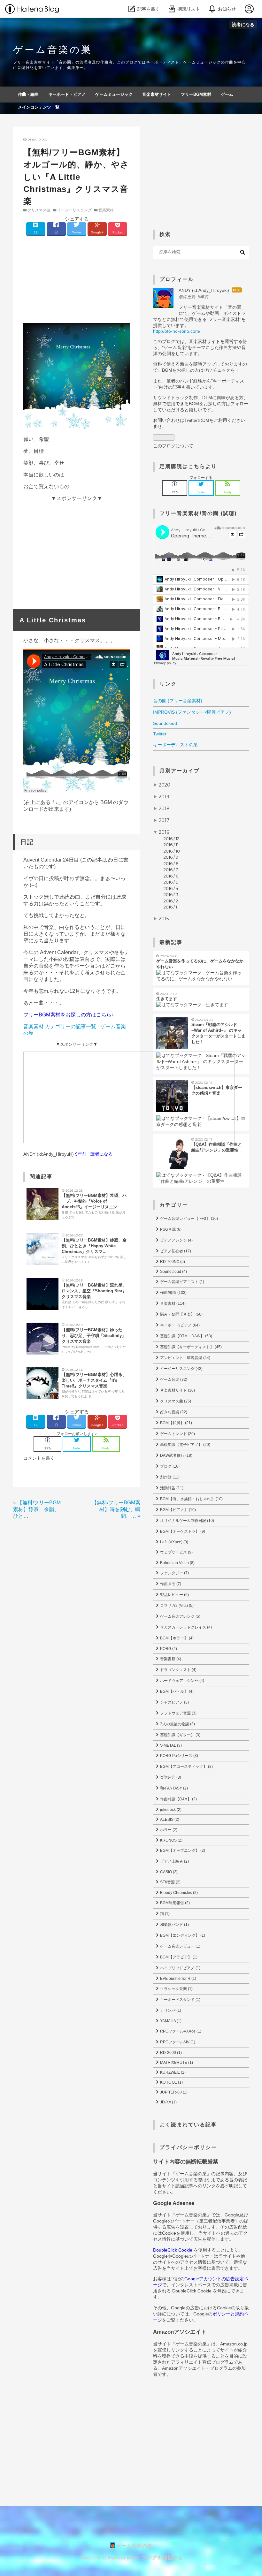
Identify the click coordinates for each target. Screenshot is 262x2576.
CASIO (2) (168, 1872)
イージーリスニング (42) (181, 1369)
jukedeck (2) (170, 1810)
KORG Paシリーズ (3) (179, 1756)
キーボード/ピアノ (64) (179, 1325)
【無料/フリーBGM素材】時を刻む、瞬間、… (116, 1509)
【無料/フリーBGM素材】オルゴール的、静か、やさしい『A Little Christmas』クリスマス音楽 (76, 177)
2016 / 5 (171, 882)
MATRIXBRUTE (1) (176, 2063)
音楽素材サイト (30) (177, 1390)
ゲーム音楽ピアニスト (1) (182, 1282)
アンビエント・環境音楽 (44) (185, 1358)
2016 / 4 (171, 888)
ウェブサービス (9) (176, 1552)
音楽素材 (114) (172, 1303)
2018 (164, 809)
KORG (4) (168, 1649)
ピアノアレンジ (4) (176, 1240)
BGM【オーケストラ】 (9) (182, 1531)
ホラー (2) (168, 1830)
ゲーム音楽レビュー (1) (180, 1946)
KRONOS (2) (171, 1840)
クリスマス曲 (39, 210)
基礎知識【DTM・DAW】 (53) (186, 1336)
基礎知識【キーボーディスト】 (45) (190, 1347)
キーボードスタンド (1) (180, 2000)
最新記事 (171, 942)
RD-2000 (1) (170, 2053)
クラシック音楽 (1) (176, 1989)
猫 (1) (164, 1914)
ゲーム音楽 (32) (173, 1379)
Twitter (160, 734)
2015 (164, 919)
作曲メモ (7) (170, 1584)
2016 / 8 (171, 863)
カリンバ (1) (170, 2010)
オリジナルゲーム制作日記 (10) (187, 1521)
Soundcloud (165, 723)
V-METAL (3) (170, 1745)
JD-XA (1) (168, 2102)
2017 (164, 820)
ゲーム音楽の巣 (53, 50)
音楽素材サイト (157, 94)
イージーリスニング (74, 210)
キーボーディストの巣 (175, 745)
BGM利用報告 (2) (174, 1903)
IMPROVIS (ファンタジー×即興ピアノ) (192, 712)
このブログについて (173, 446)
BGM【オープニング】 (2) (182, 1850)
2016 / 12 (171, 839)
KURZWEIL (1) (172, 2072)
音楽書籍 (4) (170, 1659)
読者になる (243, 24)
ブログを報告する (162, 2558)
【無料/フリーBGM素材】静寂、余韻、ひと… (37, 1509)
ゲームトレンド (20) (177, 1434)
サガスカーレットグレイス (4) (185, 1627)
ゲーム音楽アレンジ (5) (180, 1616)
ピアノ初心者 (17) (175, 1251)
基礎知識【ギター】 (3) (180, 1735)
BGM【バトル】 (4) (176, 1691)
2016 (164, 832)
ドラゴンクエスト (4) (178, 1670)
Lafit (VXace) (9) (174, 1542)
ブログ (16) (169, 1466)
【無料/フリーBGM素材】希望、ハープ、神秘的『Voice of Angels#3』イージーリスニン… (94, 1201)
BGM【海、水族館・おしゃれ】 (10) (191, 1499)
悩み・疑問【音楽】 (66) (181, 1314)
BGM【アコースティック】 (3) (186, 1767)
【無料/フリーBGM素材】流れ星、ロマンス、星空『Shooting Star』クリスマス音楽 (94, 1291)
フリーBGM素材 (196, 94)
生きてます (167, 999)
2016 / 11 (171, 845)
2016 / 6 (171, 876)
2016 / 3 (171, 894)
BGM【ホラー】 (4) (176, 1638)
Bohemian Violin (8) (177, 1563)
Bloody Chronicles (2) (178, 1893)
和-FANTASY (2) (173, 1788)
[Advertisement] (77, 278)
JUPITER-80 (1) (173, 2092)
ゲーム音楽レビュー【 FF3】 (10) (189, 1219)
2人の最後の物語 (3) (177, 1724)
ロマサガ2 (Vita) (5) (176, 1606)
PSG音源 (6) (170, 1229)
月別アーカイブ (180, 771)
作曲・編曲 (28, 94)
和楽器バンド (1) (174, 1925)
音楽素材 (106, 210)
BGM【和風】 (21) (176, 1423)
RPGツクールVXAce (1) (180, 2031)
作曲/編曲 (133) (173, 1293)
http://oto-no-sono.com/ (177, 331)
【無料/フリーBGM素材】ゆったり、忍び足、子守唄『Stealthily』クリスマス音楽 (94, 1336)
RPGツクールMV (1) (177, 2042)
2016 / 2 (171, 901)
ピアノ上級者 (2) (174, 1861)
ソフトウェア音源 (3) (178, 1713)
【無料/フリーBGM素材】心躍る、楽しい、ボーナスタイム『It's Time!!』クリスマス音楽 (94, 1380)
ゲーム (227, 94)
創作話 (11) (169, 1477)
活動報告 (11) (171, 1488)
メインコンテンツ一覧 (39, 107)
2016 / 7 (171, 870)
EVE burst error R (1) (178, 1979)
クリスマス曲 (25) (175, 1401)
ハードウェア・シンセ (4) (182, 1681)
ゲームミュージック (114, 94)
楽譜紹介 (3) (170, 1777)
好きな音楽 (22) (173, 1412)
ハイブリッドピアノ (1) (180, 1968)
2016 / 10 (172, 851)
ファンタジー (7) (174, 1573)
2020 (165, 785)
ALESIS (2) (169, 1820)
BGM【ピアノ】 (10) (177, 1510)
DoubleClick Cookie (173, 2250)
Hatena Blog (123, 2558)
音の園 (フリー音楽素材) (178, 701)
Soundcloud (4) (173, 1272)
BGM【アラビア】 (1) (178, 1957)
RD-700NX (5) (172, 1262)
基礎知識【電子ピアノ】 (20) (185, 1445)
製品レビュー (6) (174, 1595)
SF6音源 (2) (170, 1882)
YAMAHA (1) (170, 2021)
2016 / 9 (171, 857)
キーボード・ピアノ (67, 94)
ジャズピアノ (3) (174, 1702)
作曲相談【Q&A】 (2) (178, 1799)
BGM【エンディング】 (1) (182, 1935)
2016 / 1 (170, 907)
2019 (164, 797)
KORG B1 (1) (171, 2082)
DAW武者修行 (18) (176, 1455)
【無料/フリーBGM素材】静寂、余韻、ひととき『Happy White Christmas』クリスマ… (94, 1246)
